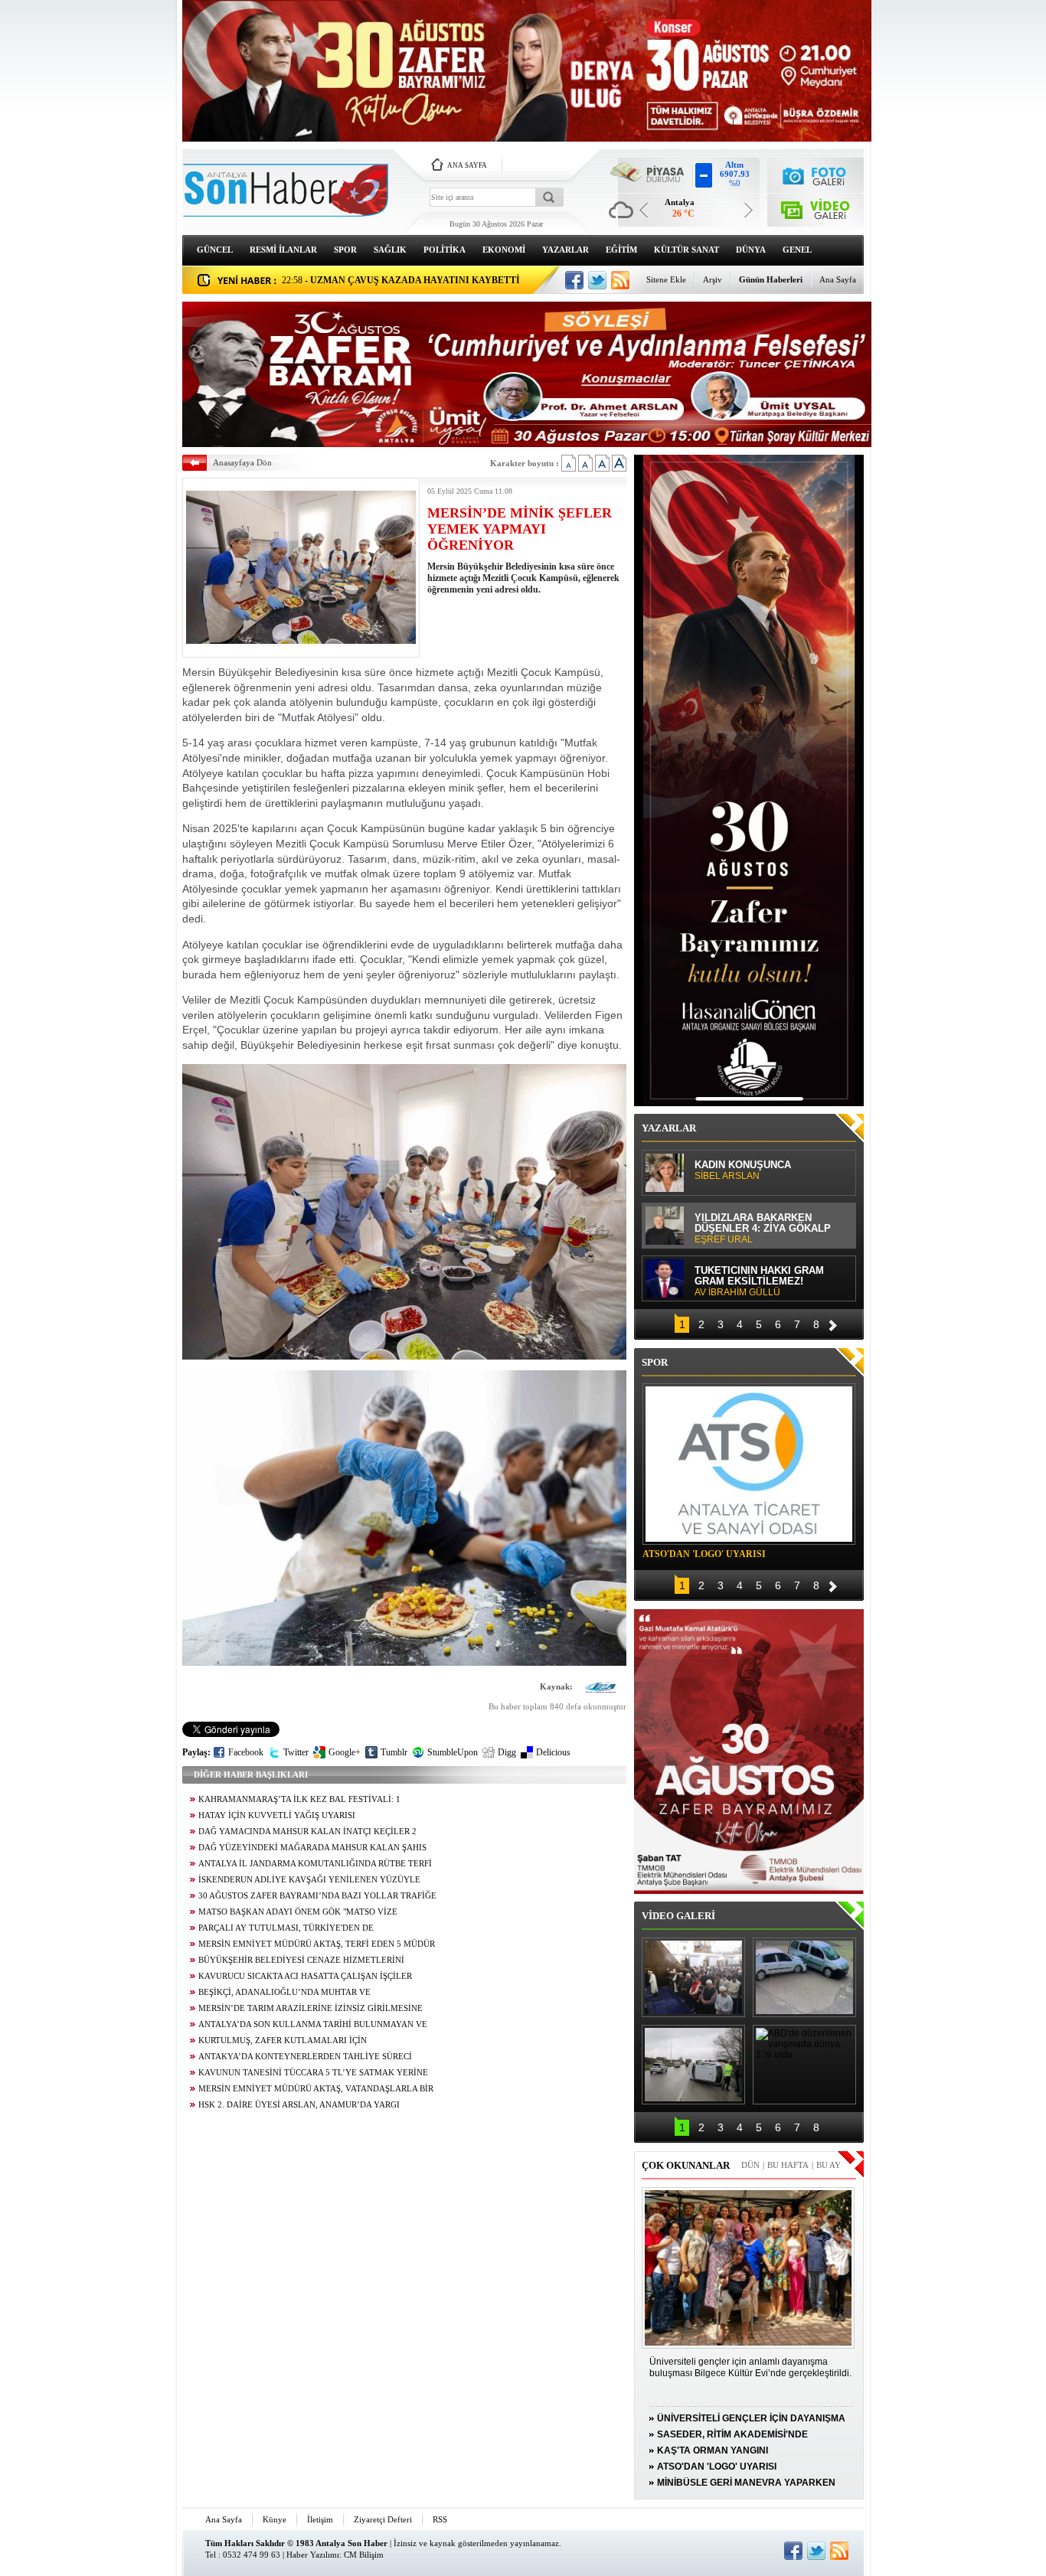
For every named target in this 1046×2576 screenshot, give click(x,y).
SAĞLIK (390, 250)
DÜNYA (751, 250)
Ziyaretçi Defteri (383, 2519)
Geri (665, 1323)
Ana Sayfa (838, 279)
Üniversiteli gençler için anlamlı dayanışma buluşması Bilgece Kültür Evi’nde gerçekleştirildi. (750, 2367)
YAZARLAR (565, 250)
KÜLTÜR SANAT (686, 250)
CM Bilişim (364, 2555)
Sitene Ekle (666, 279)
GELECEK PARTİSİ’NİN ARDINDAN (750, 1229)
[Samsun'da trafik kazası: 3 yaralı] (693, 2065)
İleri (833, 1323)
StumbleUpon (453, 1752)
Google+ (345, 1752)
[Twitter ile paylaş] (597, 280)
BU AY (829, 2165)
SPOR (345, 250)
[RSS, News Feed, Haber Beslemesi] (620, 280)
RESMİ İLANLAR (283, 250)
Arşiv (713, 279)
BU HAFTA (788, 2165)
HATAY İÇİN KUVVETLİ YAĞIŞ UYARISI (277, 1815)
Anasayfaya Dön (242, 462)
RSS (440, 2519)
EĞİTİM (621, 250)
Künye (275, 2519)
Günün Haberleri (771, 279)
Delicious (553, 1752)
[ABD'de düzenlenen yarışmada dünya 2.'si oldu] (804, 2065)
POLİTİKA (445, 250)
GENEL (797, 250)
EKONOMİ (504, 250)
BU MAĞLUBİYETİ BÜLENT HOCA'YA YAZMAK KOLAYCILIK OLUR (770, 1283)
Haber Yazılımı (313, 2555)
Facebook (246, 1752)
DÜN (750, 2165)
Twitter (296, 1752)
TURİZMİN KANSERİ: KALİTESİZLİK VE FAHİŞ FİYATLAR (753, 1177)
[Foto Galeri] (816, 174)
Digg (507, 1752)
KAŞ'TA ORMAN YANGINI (713, 2450)
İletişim (320, 2519)
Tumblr (394, 1752)
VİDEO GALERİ (678, 1916)
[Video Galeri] (816, 207)
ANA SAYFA (467, 165)
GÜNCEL (215, 250)
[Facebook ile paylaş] (574, 280)
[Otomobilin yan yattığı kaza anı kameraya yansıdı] (804, 1977)
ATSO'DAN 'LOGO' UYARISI (704, 1554)
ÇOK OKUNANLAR (686, 2165)
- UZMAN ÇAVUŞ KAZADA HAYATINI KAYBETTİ (401, 280)
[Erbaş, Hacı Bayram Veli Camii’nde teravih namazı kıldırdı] (693, 1977)
